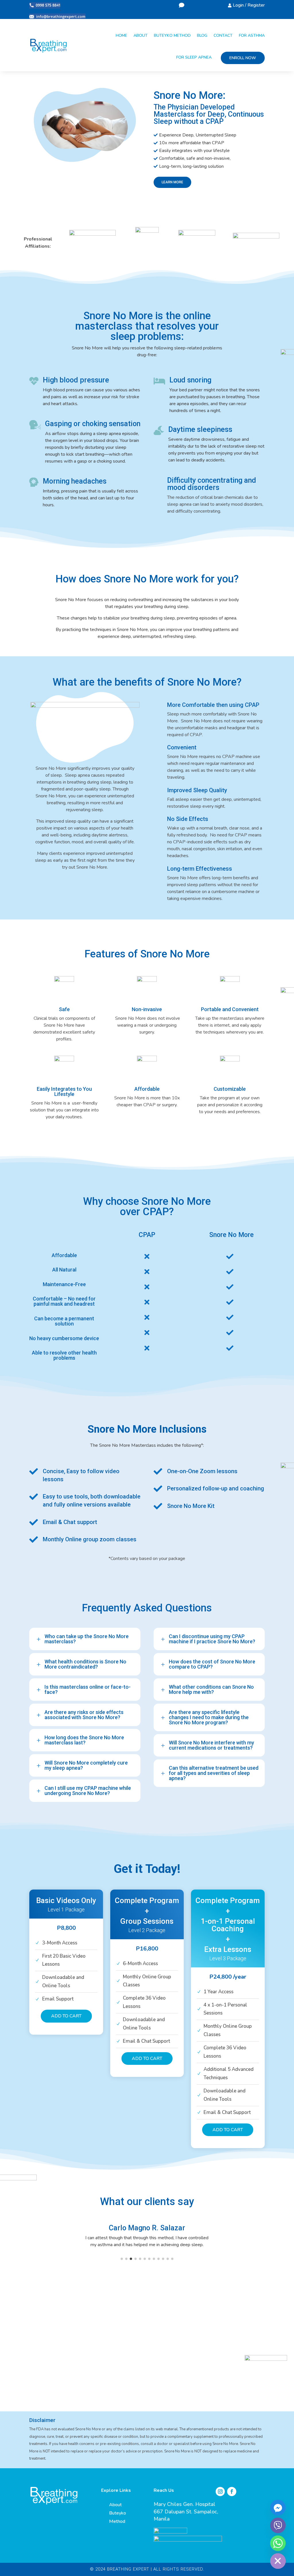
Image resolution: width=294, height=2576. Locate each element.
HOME (121, 35)
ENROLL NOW (243, 58)
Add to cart (66, 2016)
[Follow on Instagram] (220, 2492)
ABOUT (141, 35)
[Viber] (278, 2525)
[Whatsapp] (278, 2543)
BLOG (202, 35)
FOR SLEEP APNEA (194, 57)
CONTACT (223, 35)
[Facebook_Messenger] (278, 2508)
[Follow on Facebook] (232, 2492)
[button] (122, 2259)
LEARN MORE (172, 182)
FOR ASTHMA (252, 35)
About (115, 2505)
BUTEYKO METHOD (172, 35)
